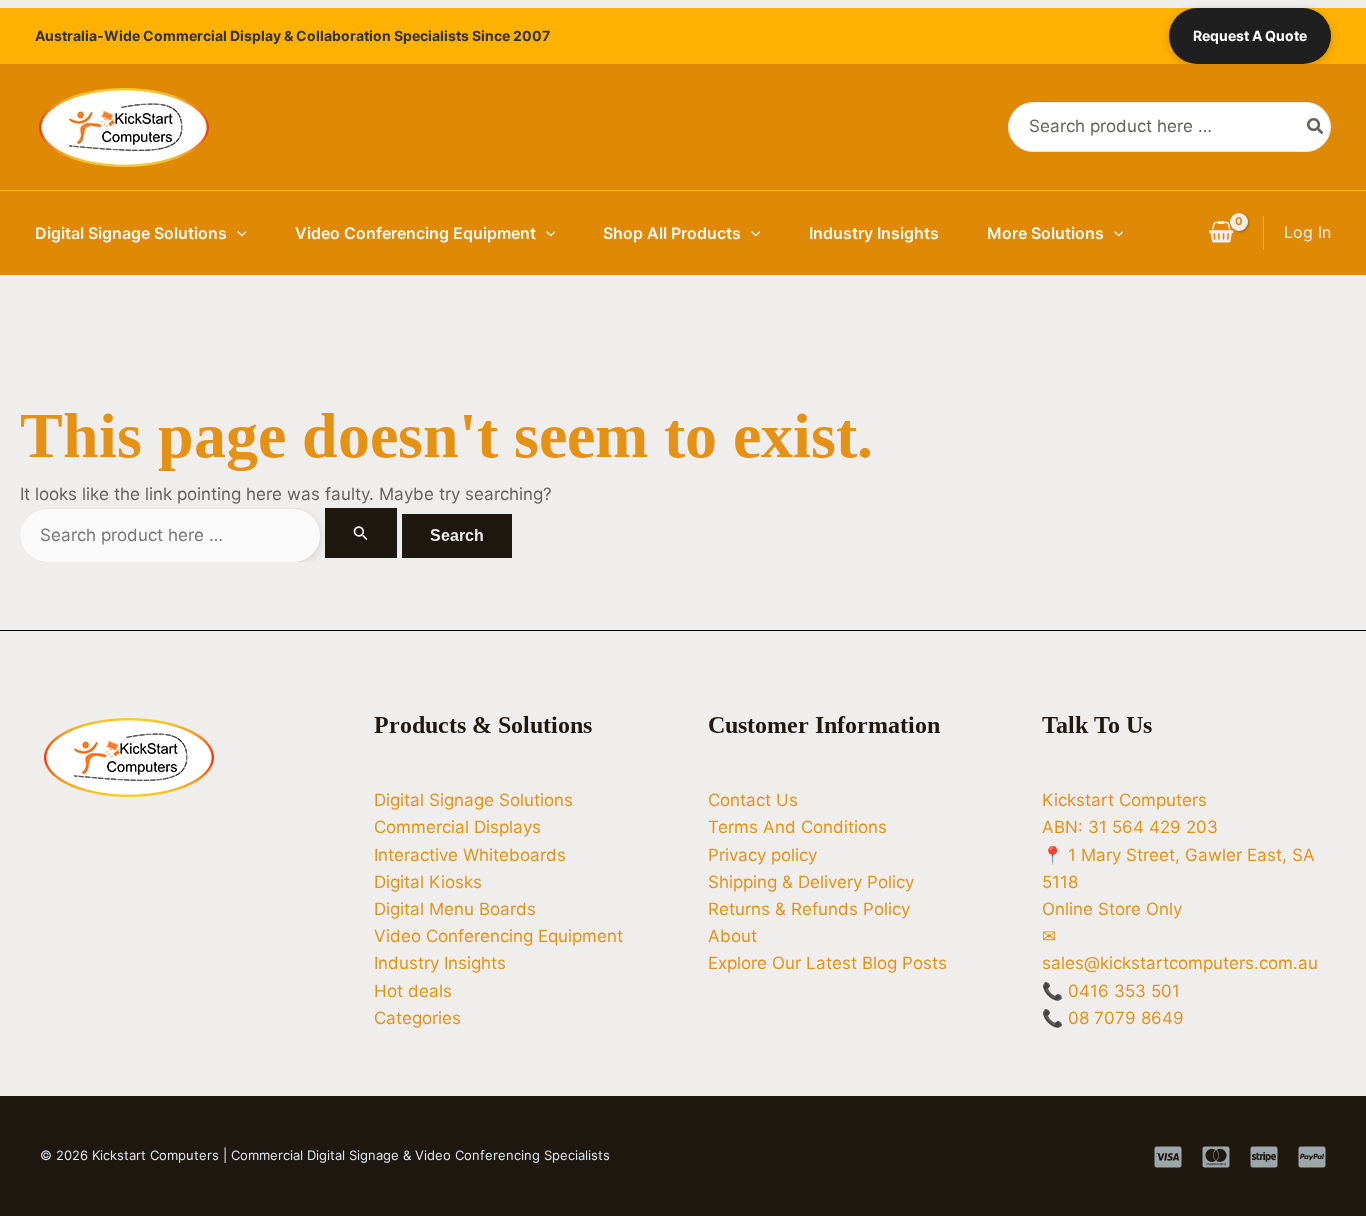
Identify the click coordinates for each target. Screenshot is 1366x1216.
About (732, 936)
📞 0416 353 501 (1111, 991)
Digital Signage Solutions (131, 233)
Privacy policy (762, 855)
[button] (237, 233)
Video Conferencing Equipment (415, 233)
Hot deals (413, 991)
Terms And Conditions (797, 827)
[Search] (1316, 127)
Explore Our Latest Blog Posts (827, 963)
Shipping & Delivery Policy (811, 882)
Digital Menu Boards (455, 909)
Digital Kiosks (428, 882)
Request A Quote (1250, 35)
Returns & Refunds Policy (809, 909)
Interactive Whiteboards (470, 855)
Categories (417, 1018)
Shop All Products (672, 233)
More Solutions (1045, 233)
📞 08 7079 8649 (1113, 1018)
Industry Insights (874, 233)
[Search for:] (211, 535)
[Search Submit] (361, 533)
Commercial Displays (457, 827)
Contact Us (753, 800)
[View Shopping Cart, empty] (1221, 233)
